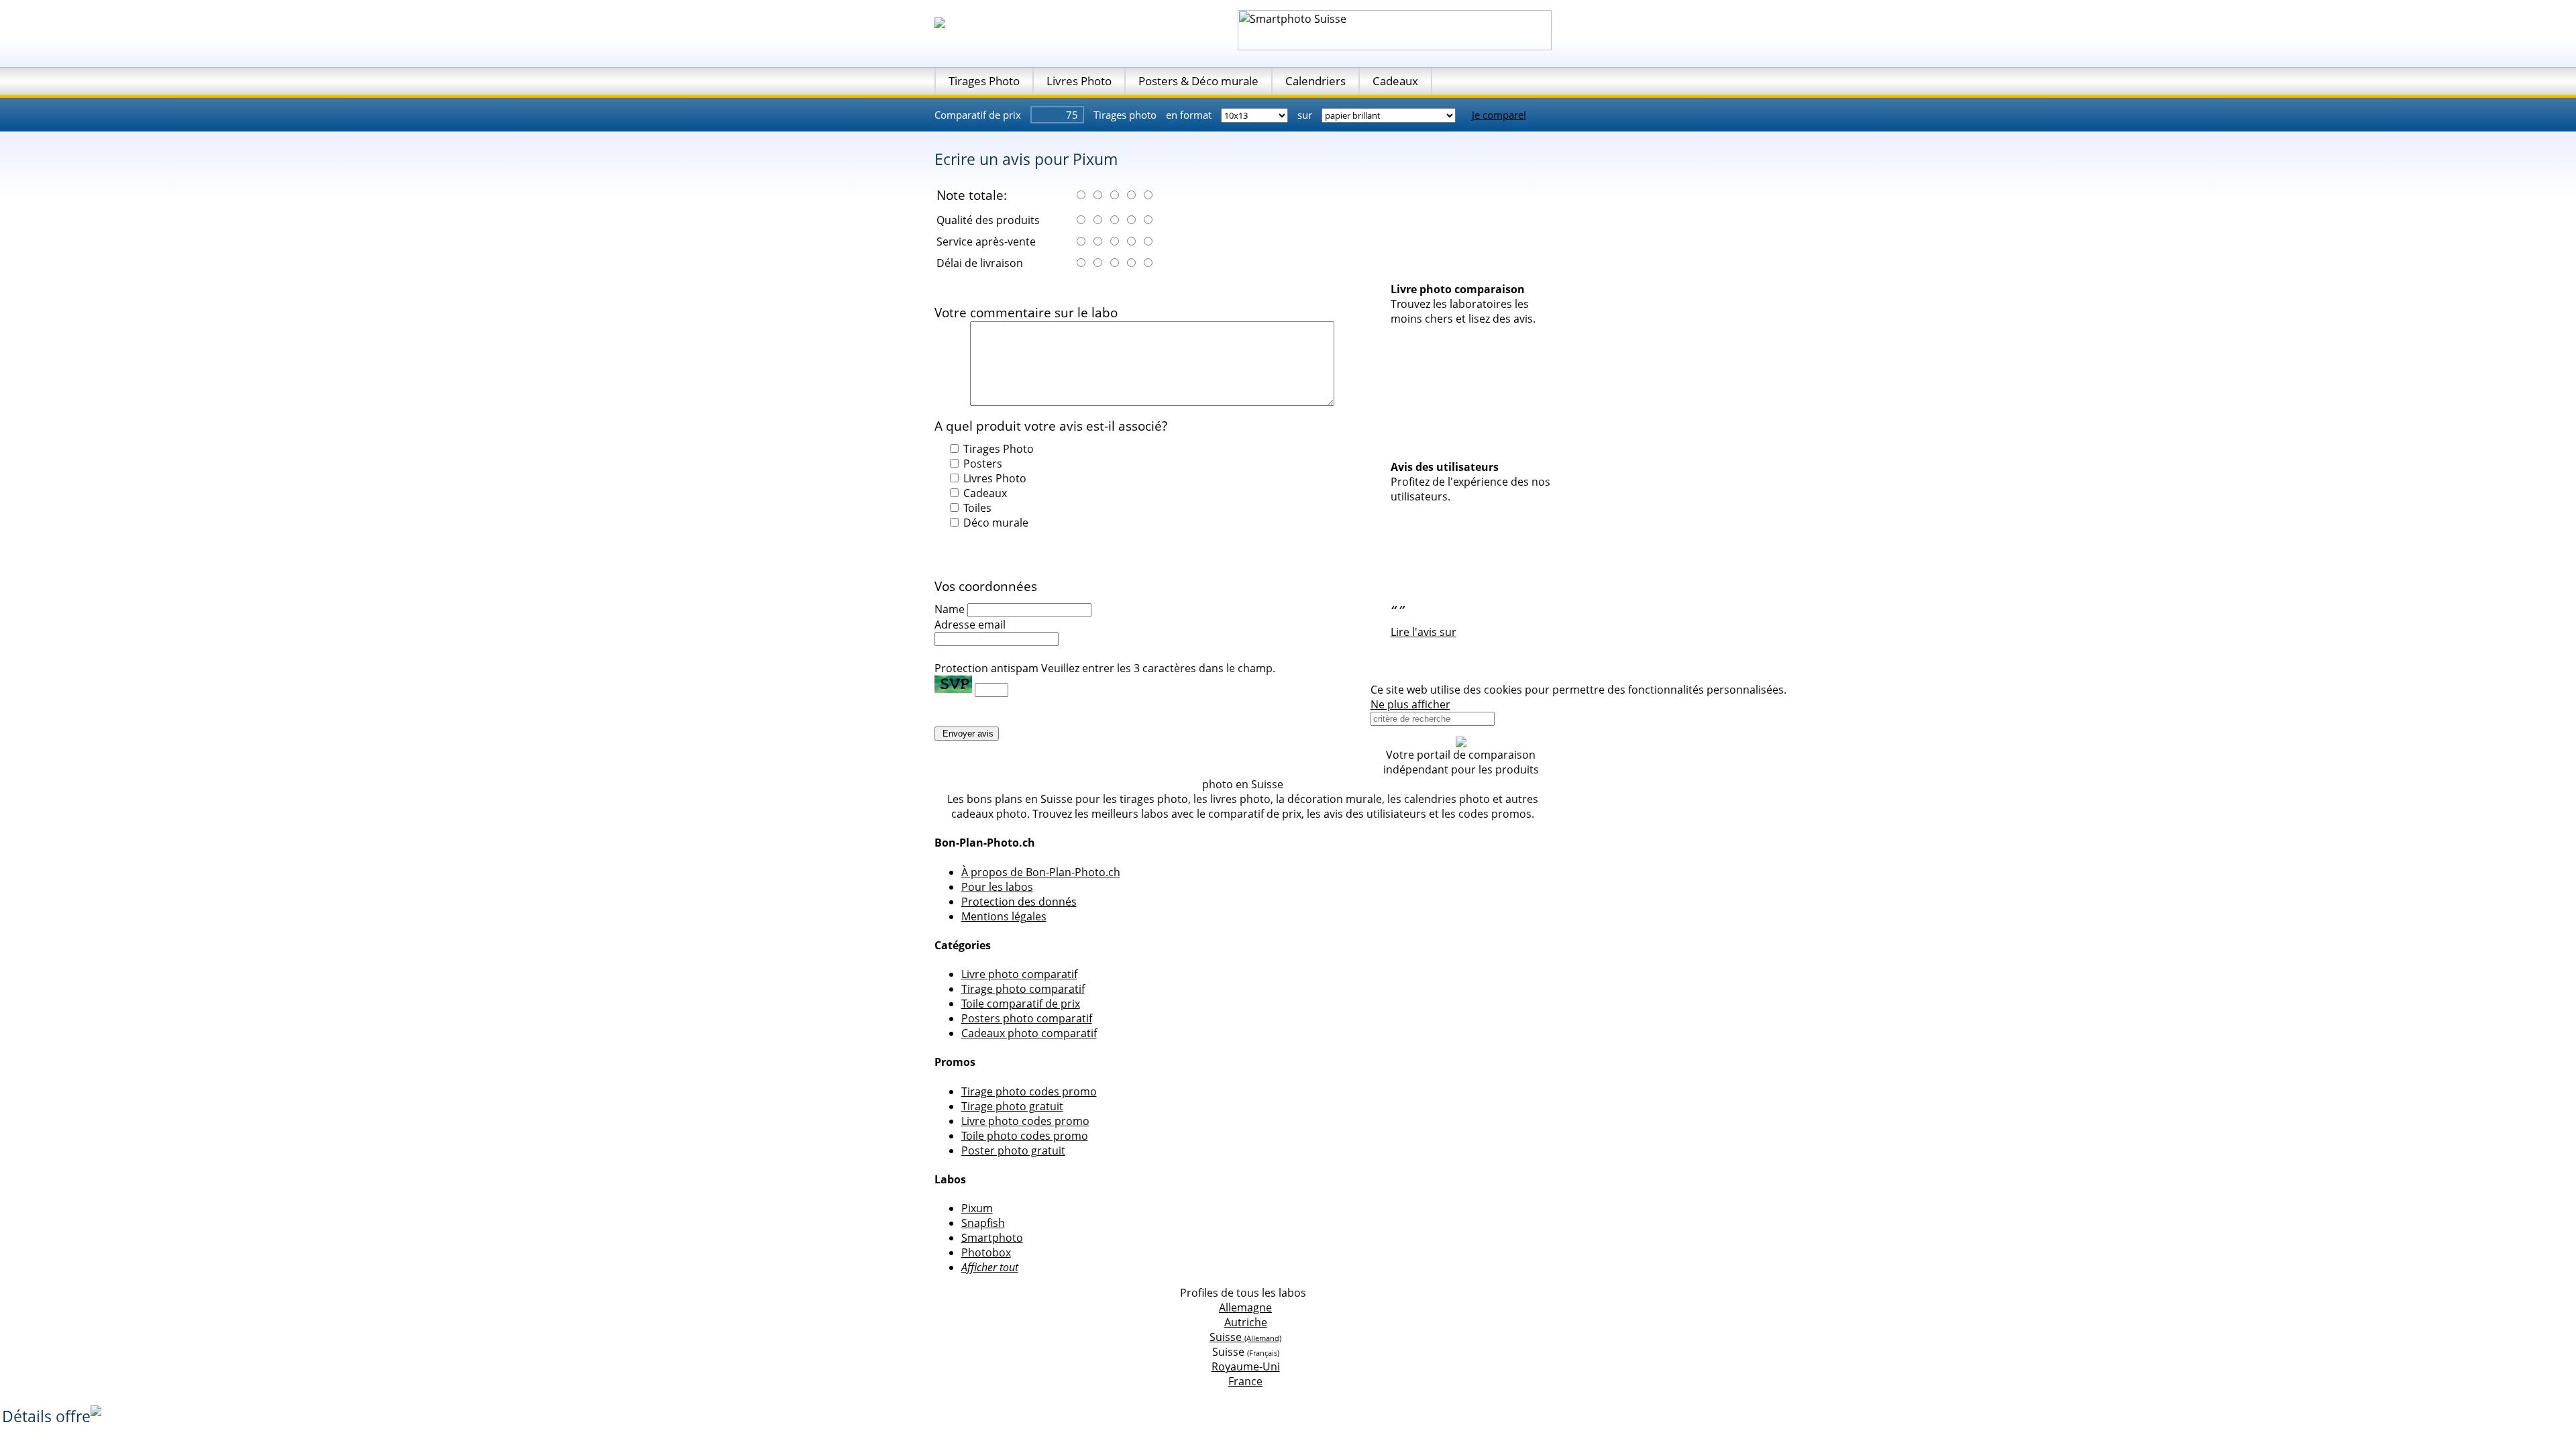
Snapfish (983, 1223)
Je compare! (1499, 115)
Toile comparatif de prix (1021, 1004)
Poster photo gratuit (1013, 1150)
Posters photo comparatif (1027, 1018)
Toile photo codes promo (1025, 1136)
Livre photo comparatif (1019, 974)
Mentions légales (1004, 916)
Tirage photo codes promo (1029, 1091)
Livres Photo (1079, 81)
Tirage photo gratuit (1012, 1106)
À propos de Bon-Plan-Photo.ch (1041, 872)
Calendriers (1316, 81)
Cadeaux (1395, 81)
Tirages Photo (984, 81)
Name (950, 609)
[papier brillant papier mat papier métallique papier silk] (1390, 115)
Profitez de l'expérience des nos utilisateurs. (1470, 489)
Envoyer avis (967, 734)
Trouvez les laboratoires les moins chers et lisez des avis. (1463, 311)
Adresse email (970, 625)
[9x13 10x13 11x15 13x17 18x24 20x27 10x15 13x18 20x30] (1256, 115)
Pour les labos (997, 887)
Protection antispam (986, 668)
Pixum (977, 1208)
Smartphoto (992, 1238)
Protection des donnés (1019, 902)
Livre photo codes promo (1025, 1121)
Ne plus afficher (1410, 704)
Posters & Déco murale (1198, 81)
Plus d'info (1816, 690)
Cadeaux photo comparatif (1029, 1033)
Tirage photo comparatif (1023, 989)
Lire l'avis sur (1424, 632)
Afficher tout (990, 1267)
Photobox (986, 1252)
